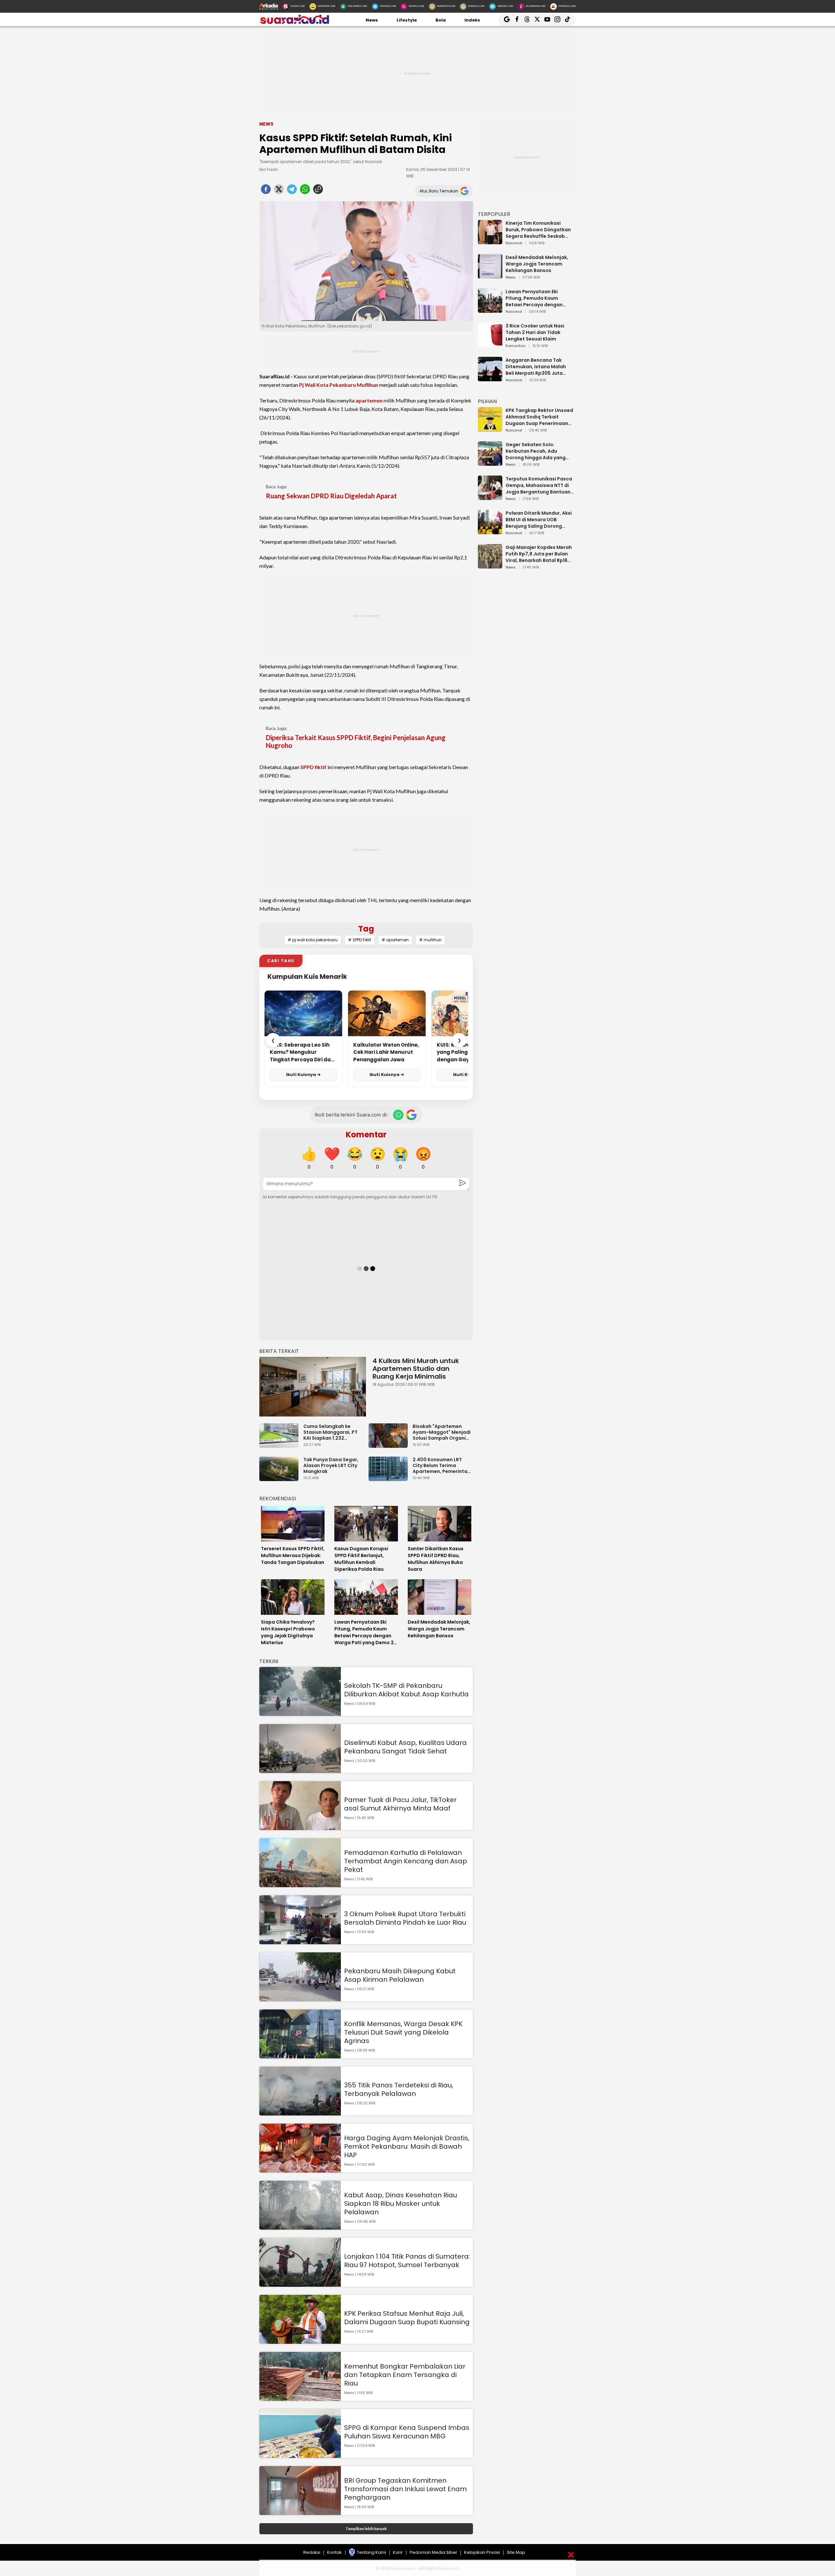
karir (398, 2552)
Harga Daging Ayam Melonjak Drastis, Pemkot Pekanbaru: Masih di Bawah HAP (407, 2146)
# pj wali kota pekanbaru (313, 940)
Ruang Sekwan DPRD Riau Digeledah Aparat (331, 496)
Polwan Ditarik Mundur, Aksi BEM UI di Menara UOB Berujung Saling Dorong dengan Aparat (539, 520)
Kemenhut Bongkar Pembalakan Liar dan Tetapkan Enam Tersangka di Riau (405, 2375)
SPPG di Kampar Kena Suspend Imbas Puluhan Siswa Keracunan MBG (407, 2432)
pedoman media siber (433, 2552)
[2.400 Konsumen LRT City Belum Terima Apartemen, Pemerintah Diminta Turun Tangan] (390, 1478)
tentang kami (372, 2552)
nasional (514, 243)
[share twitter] (279, 191)
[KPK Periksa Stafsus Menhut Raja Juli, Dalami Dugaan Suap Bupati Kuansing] (300, 2341)
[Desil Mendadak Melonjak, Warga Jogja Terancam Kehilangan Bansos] (490, 275)
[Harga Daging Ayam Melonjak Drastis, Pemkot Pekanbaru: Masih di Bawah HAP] (300, 2169)
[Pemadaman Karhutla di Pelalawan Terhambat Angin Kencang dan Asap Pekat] (300, 1884)
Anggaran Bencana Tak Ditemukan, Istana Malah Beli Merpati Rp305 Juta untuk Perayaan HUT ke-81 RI (539, 367)
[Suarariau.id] (294, 23)
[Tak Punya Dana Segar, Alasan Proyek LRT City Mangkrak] (281, 1478)
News (372, 20)
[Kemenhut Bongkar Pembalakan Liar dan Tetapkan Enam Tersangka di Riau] (300, 2398)
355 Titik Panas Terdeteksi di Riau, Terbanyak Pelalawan (399, 2089)
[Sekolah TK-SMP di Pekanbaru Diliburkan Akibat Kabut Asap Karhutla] (300, 1713)
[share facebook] (266, 191)
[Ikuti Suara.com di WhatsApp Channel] (398, 1115)
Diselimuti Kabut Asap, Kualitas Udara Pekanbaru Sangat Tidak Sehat (405, 1747)
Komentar (366, 1135)
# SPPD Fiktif (360, 940)
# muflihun (430, 940)
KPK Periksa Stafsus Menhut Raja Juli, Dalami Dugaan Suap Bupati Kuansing (407, 2318)
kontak (334, 2552)
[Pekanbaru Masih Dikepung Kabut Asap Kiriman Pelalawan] (300, 1998)
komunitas (516, 346)
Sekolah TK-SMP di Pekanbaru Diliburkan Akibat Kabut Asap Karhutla (406, 1690)
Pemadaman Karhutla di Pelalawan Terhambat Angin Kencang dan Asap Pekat (406, 1861)
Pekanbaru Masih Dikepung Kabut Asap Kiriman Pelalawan (400, 1975)
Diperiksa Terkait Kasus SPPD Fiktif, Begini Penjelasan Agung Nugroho (356, 741)
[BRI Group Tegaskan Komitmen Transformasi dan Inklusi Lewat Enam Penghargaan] (300, 2512)
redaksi (312, 2552)
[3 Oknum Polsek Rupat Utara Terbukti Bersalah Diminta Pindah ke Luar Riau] (300, 1941)
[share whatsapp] (305, 191)
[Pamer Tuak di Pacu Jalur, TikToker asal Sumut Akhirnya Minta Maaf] (300, 1827)
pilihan (487, 401)
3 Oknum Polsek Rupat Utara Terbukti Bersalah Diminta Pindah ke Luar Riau (405, 1918)
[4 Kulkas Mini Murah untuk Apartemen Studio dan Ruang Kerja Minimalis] (313, 1387)
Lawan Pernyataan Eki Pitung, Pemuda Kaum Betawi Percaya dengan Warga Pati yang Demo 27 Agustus (537, 298)
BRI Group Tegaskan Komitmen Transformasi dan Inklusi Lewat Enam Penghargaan (405, 2489)
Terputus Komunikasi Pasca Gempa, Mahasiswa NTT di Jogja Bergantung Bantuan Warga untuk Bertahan (539, 485)
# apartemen (395, 940)
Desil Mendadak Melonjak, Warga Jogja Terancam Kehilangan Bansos (537, 264)
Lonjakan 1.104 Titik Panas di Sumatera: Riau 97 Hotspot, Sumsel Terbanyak (407, 2261)
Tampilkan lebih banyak (366, 2529)
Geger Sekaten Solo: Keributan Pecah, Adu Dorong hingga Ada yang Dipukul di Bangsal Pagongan (536, 451)
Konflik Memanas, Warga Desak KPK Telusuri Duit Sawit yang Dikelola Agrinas (403, 2032)
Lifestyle (407, 20)
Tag (366, 929)
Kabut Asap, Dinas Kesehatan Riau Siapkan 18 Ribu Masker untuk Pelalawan (401, 2204)
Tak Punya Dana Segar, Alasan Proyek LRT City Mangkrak (331, 1465)
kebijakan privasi (482, 2552)
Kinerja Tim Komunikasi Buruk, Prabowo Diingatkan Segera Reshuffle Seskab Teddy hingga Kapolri (538, 230)
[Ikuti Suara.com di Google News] (411, 1115)
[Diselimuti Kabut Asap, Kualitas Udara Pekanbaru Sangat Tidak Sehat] (300, 1770)
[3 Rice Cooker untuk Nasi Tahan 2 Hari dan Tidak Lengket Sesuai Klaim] (490, 344)
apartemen (369, 400)
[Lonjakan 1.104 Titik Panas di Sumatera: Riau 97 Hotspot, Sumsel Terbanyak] (300, 2284)
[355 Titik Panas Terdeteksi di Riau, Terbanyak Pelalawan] (300, 2112)
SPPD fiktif (313, 767)
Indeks (472, 20)
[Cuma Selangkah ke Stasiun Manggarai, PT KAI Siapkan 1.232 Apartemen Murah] (281, 1445)
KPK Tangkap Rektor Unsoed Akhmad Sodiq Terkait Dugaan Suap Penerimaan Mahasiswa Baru (539, 417)
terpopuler (494, 214)
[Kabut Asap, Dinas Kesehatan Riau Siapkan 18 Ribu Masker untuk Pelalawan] (300, 2227)
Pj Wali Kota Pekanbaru (327, 385)
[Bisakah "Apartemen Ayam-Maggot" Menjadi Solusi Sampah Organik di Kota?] (390, 1445)
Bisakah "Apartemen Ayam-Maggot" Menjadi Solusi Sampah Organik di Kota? (442, 1432)
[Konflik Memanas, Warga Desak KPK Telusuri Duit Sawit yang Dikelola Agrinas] (300, 2055)
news (511, 278)
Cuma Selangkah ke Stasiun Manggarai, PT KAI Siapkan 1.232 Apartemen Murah (330, 1432)
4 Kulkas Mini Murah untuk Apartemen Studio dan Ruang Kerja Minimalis (416, 1369)
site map (516, 2552)
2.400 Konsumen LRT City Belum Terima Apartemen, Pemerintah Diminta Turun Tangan (441, 1465)
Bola (441, 20)
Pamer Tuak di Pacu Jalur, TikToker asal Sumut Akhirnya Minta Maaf (400, 1804)
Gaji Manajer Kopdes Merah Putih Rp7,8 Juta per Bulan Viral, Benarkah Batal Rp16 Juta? (539, 554)
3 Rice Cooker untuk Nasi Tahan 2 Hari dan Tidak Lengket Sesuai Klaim (535, 332)
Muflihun (367, 385)
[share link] (318, 191)
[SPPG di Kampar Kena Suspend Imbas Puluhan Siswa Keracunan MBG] (300, 2455)
